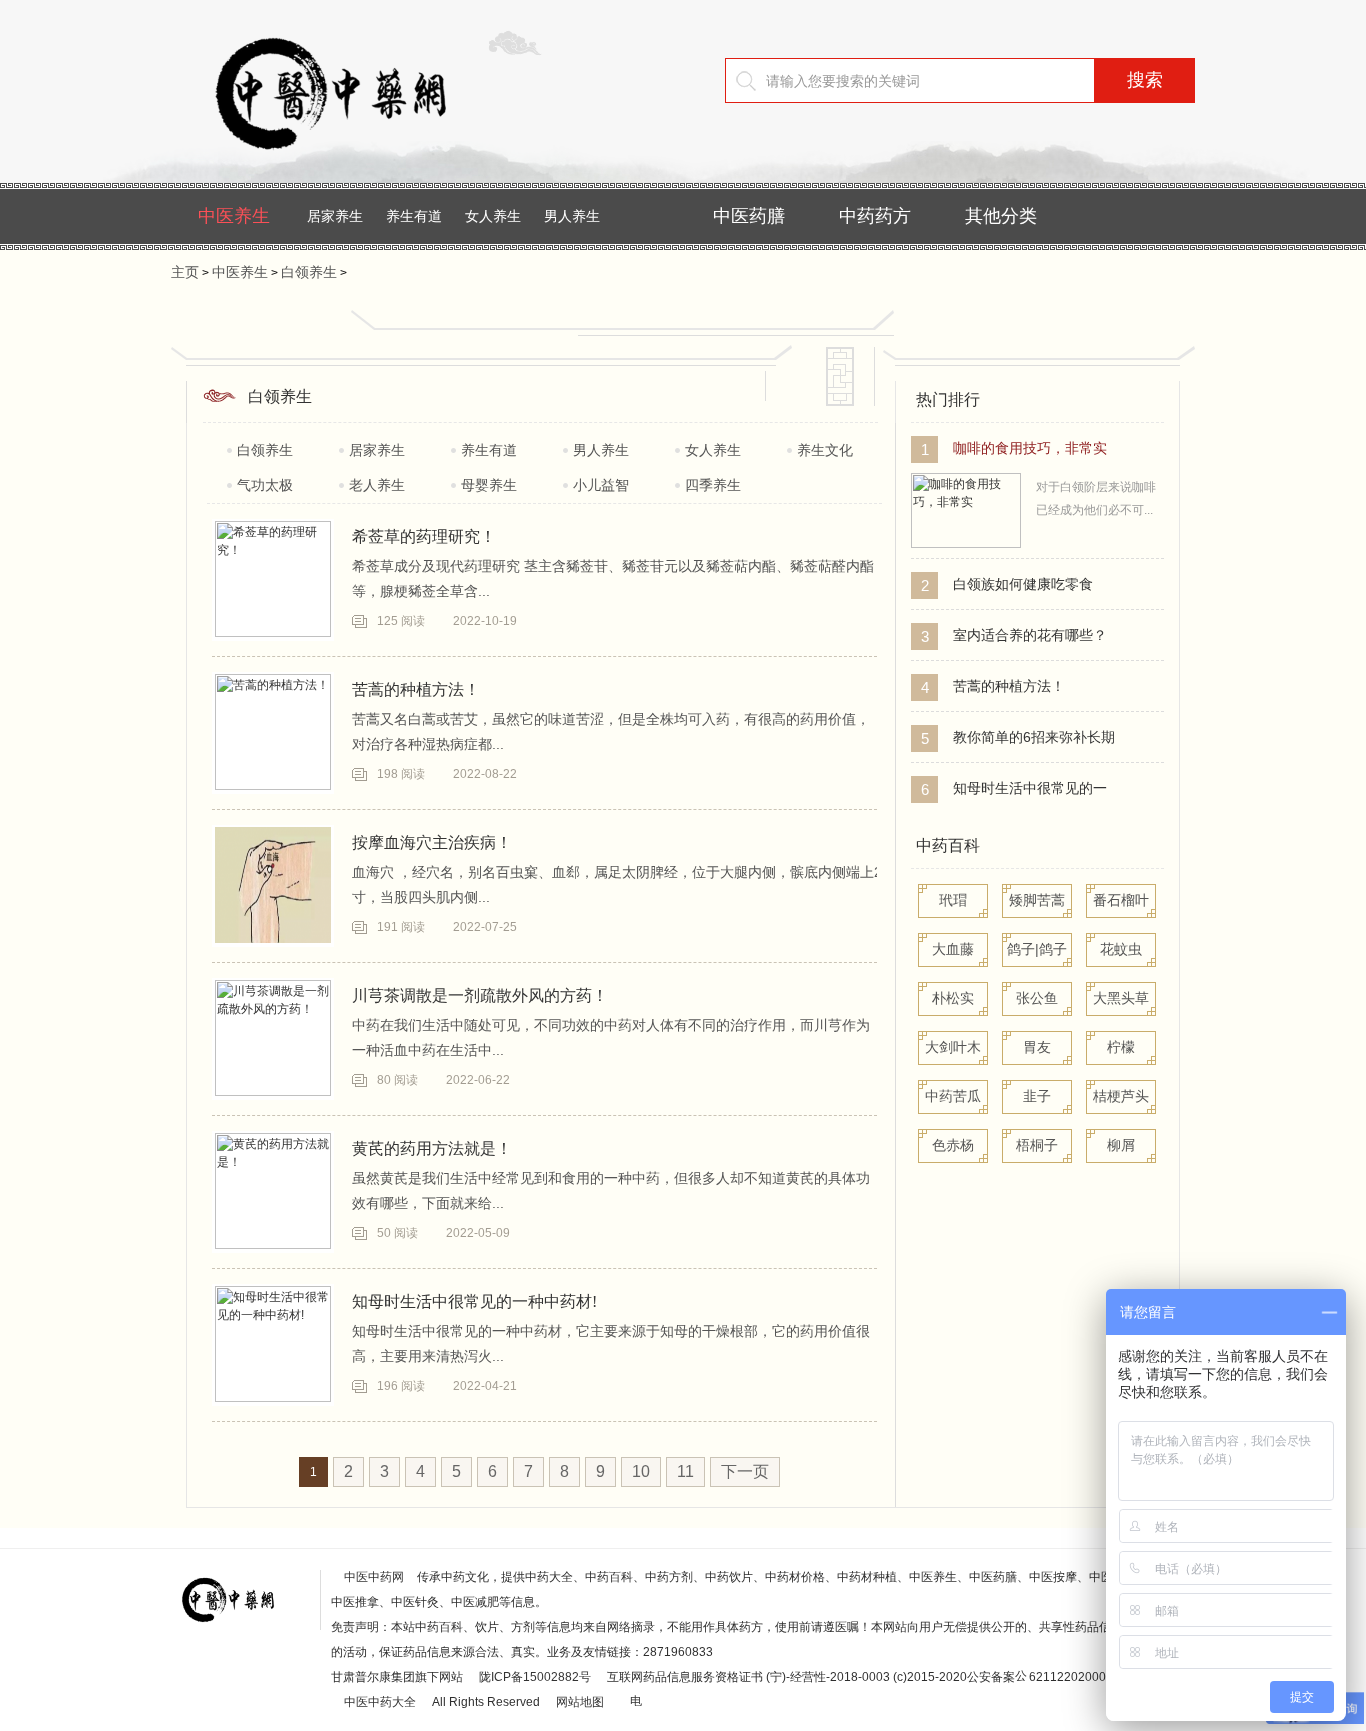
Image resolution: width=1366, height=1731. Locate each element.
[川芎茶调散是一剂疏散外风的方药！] (273, 1038)
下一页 (745, 1471)
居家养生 (335, 216)
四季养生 (713, 485)
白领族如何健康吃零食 (1023, 584)
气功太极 (265, 485)
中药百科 (948, 845)
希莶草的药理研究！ (424, 536)
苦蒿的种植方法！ (416, 689)
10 (641, 1471)
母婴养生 (489, 485)
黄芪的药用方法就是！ (432, 1148)
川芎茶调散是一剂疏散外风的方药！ (480, 995)
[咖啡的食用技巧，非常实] (966, 544)
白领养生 (309, 272)
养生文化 (825, 450)
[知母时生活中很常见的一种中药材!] (273, 1344)
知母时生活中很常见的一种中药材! (474, 1301)
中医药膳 (749, 216)
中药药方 (875, 216)
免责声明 (355, 1627)
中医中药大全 (380, 1702)
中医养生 (234, 216)
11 (685, 1471)
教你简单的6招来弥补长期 (1034, 737)
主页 (185, 272)
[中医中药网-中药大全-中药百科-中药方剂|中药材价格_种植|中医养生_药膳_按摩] (361, 165)
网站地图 (580, 1702)
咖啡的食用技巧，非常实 (1030, 448)
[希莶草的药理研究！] (273, 579)
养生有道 (414, 216)
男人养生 (572, 216)
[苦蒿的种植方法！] (273, 732)
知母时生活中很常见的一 (1030, 788)
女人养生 (493, 216)
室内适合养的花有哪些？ (1030, 635)
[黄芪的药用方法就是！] (273, 1191)
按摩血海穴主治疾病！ (432, 842)
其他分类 (1001, 216)
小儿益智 (601, 485)
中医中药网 (374, 1577)
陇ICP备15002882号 (535, 1677)
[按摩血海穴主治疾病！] (273, 885)
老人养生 (377, 485)
